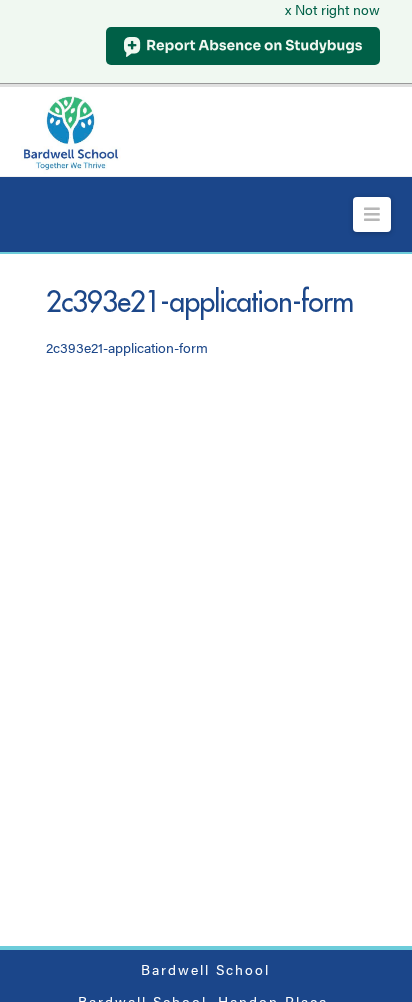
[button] (372, 214)
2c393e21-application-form (127, 347)
